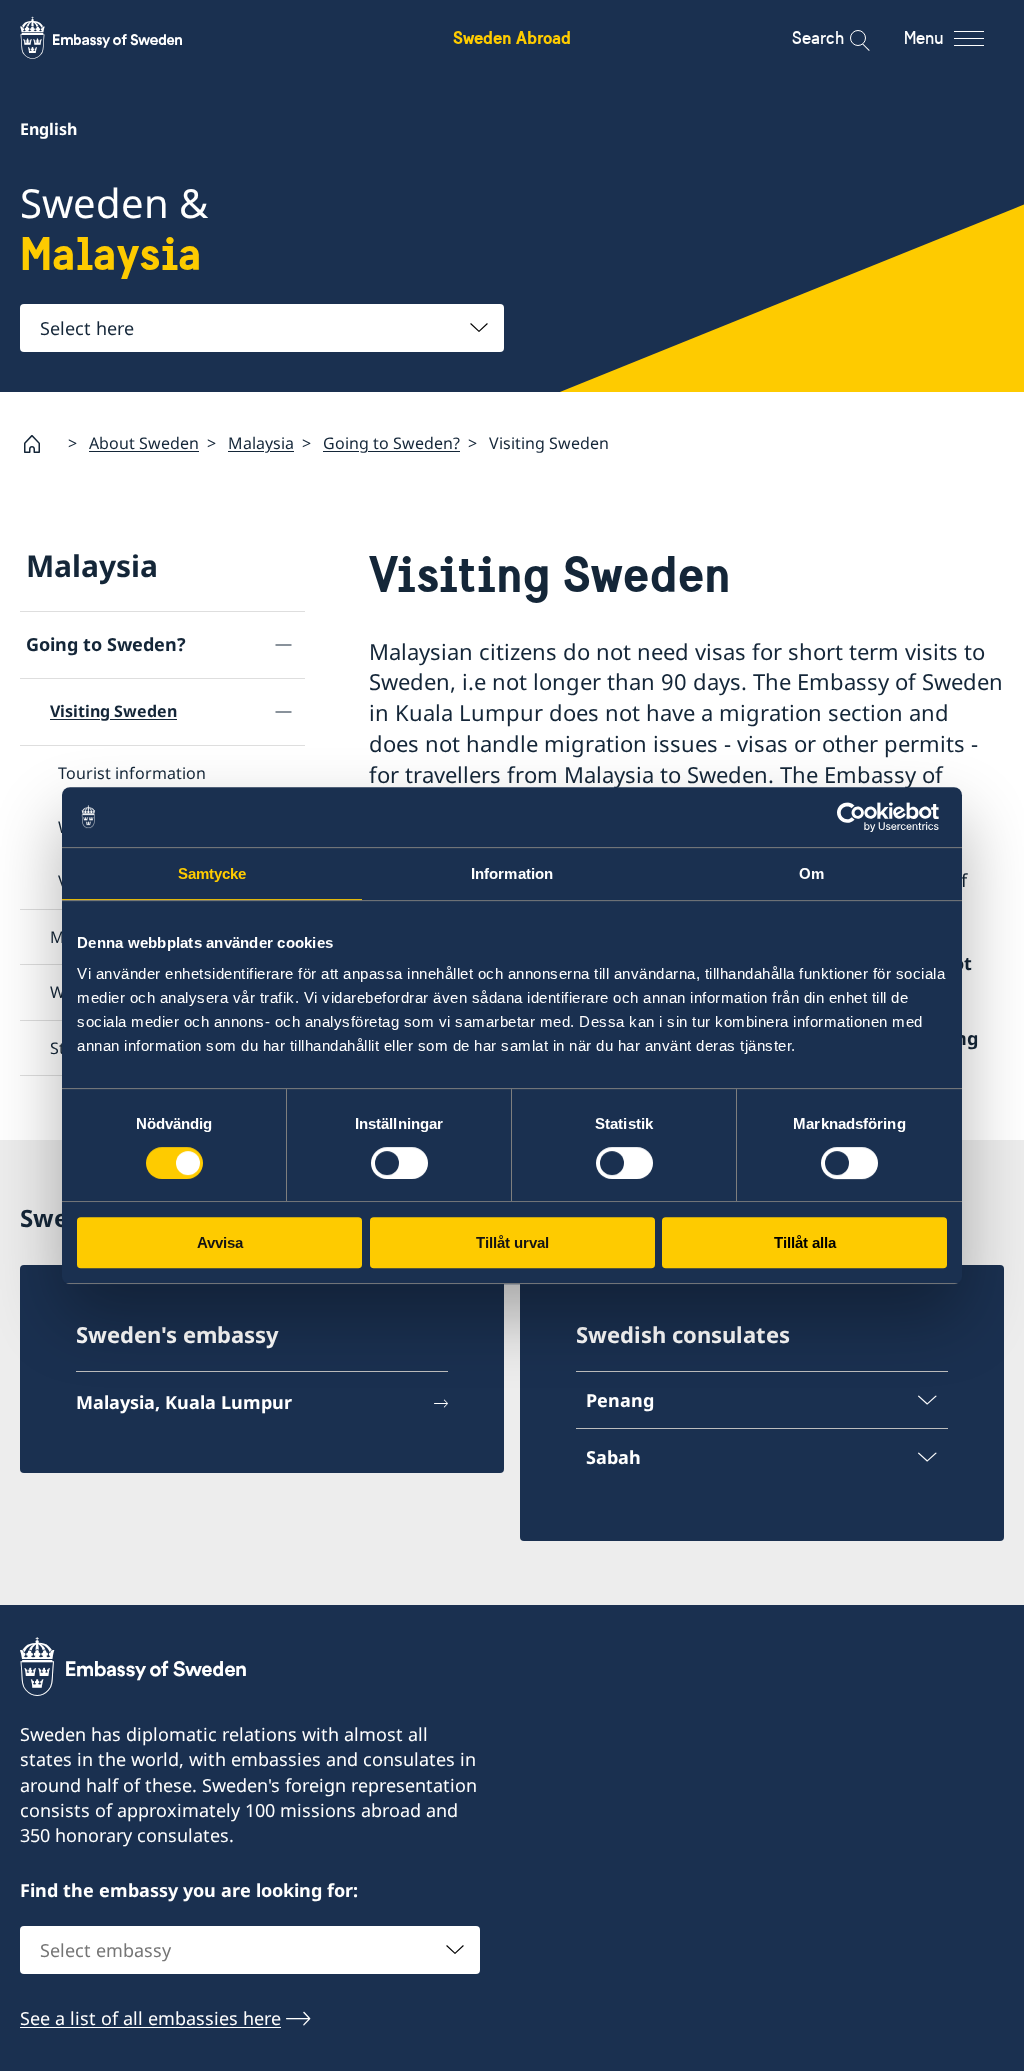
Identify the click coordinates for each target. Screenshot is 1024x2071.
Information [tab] (512, 873)
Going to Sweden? (391, 443)
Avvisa (220, 1242)
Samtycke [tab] (212, 873)
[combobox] (262, 328)
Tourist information (132, 773)
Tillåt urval (512, 1242)
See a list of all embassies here (150, 2018)
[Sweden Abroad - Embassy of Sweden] (120, 38)
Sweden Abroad (512, 37)
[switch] (399, 1163)
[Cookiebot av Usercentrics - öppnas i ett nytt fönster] (859, 817)
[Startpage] (40, 444)
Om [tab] (811, 873)
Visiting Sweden (113, 711)
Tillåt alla (805, 1242)
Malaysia (261, 443)
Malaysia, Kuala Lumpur (184, 1402)
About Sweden (144, 443)
